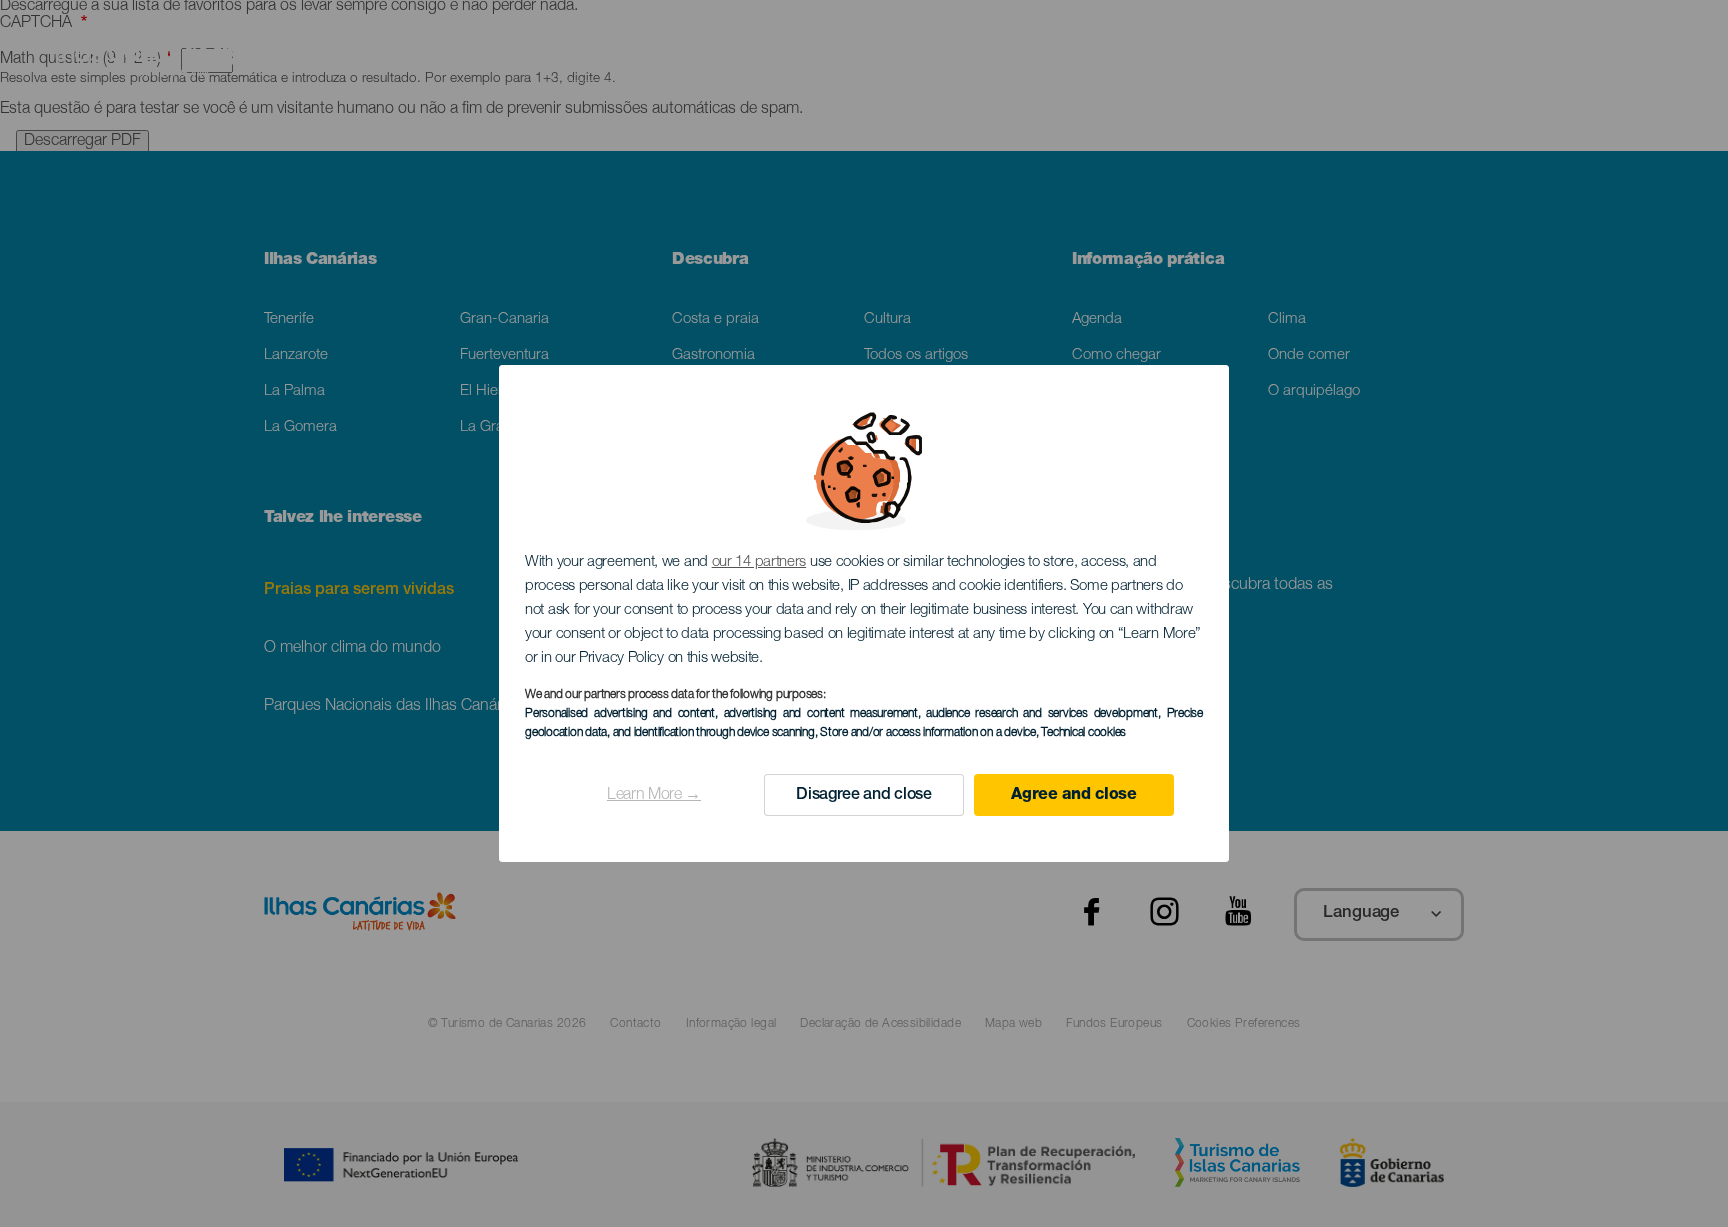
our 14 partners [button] (759, 562)
